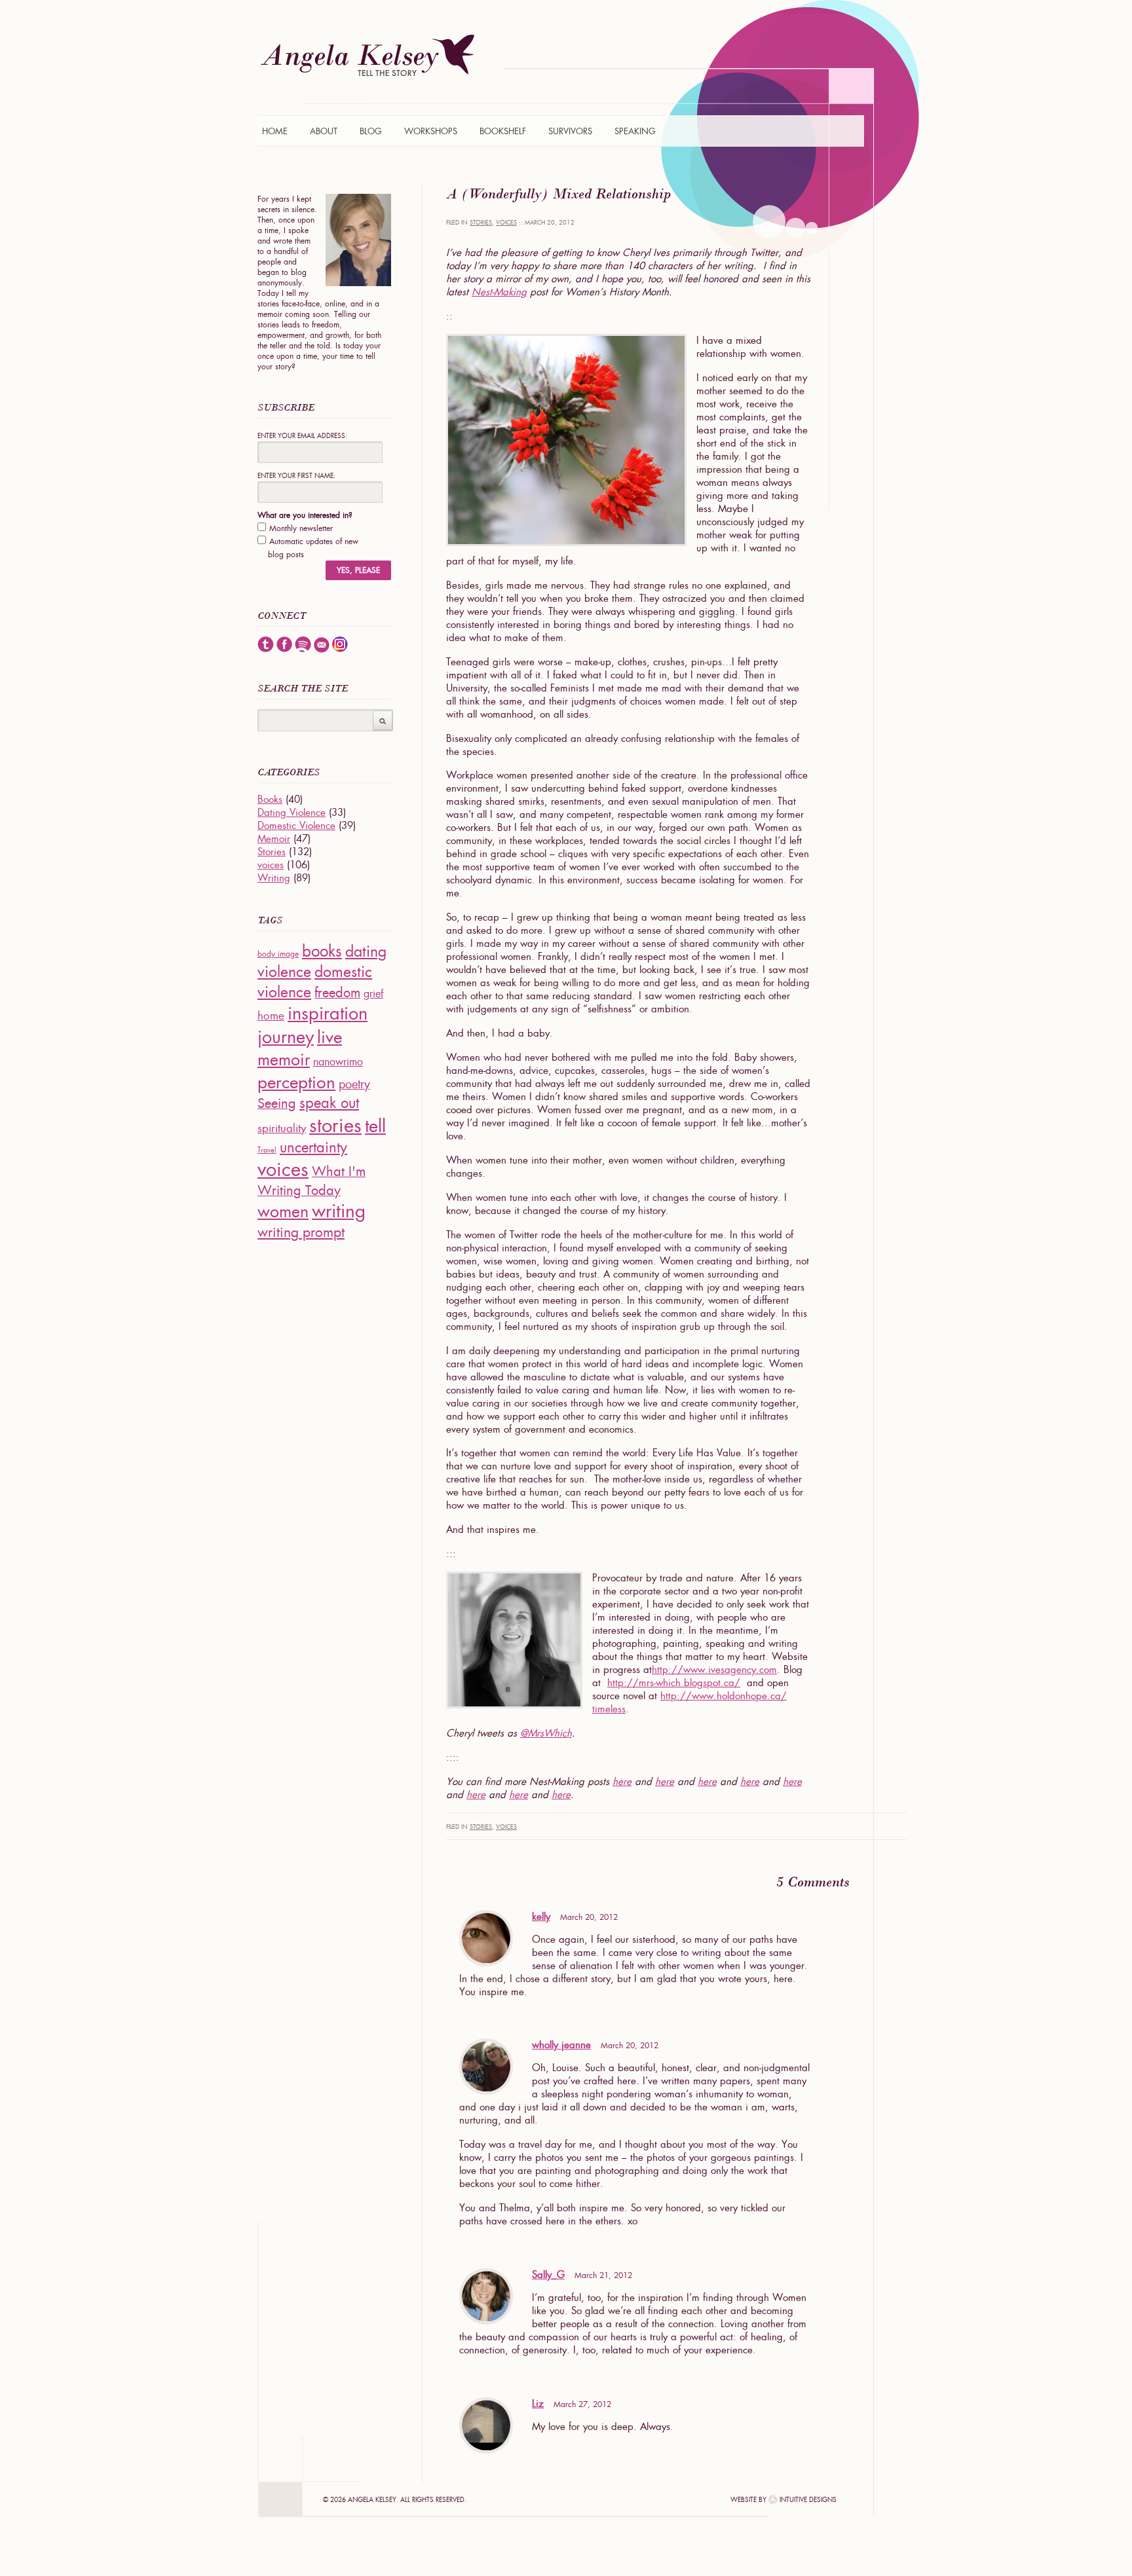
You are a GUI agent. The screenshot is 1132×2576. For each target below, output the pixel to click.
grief (373, 994)
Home (275, 131)
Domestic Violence (296, 826)
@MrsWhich (546, 1733)
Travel (267, 1150)
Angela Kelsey (368, 55)
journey (286, 1037)
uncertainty (313, 1148)
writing (339, 1211)
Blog (371, 131)
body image (278, 954)
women (283, 1212)
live (330, 1037)
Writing (274, 878)
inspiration (328, 1013)
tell (375, 1126)
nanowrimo (338, 1062)
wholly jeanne (561, 2045)
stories (335, 1125)
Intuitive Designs (808, 2500)
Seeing (277, 1103)
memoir (284, 1060)
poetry (354, 1084)
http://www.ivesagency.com (714, 1670)
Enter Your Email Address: (302, 436)
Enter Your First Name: (296, 476)
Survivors (570, 131)
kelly (541, 1917)
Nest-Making (499, 292)
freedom (337, 993)
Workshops (431, 131)
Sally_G (548, 2275)
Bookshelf (503, 131)
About (324, 131)
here (622, 1782)
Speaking (635, 131)
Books (270, 800)
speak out (329, 1103)
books (322, 951)
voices (506, 223)
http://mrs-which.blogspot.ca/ (674, 1683)
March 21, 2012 (603, 2275)
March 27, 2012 (582, 2404)
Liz (538, 2404)
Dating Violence (292, 813)
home (271, 1016)
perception (296, 1082)
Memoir (274, 839)
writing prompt (301, 1232)
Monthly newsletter (301, 528)
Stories (481, 223)
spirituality (282, 1128)
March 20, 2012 (589, 1917)
